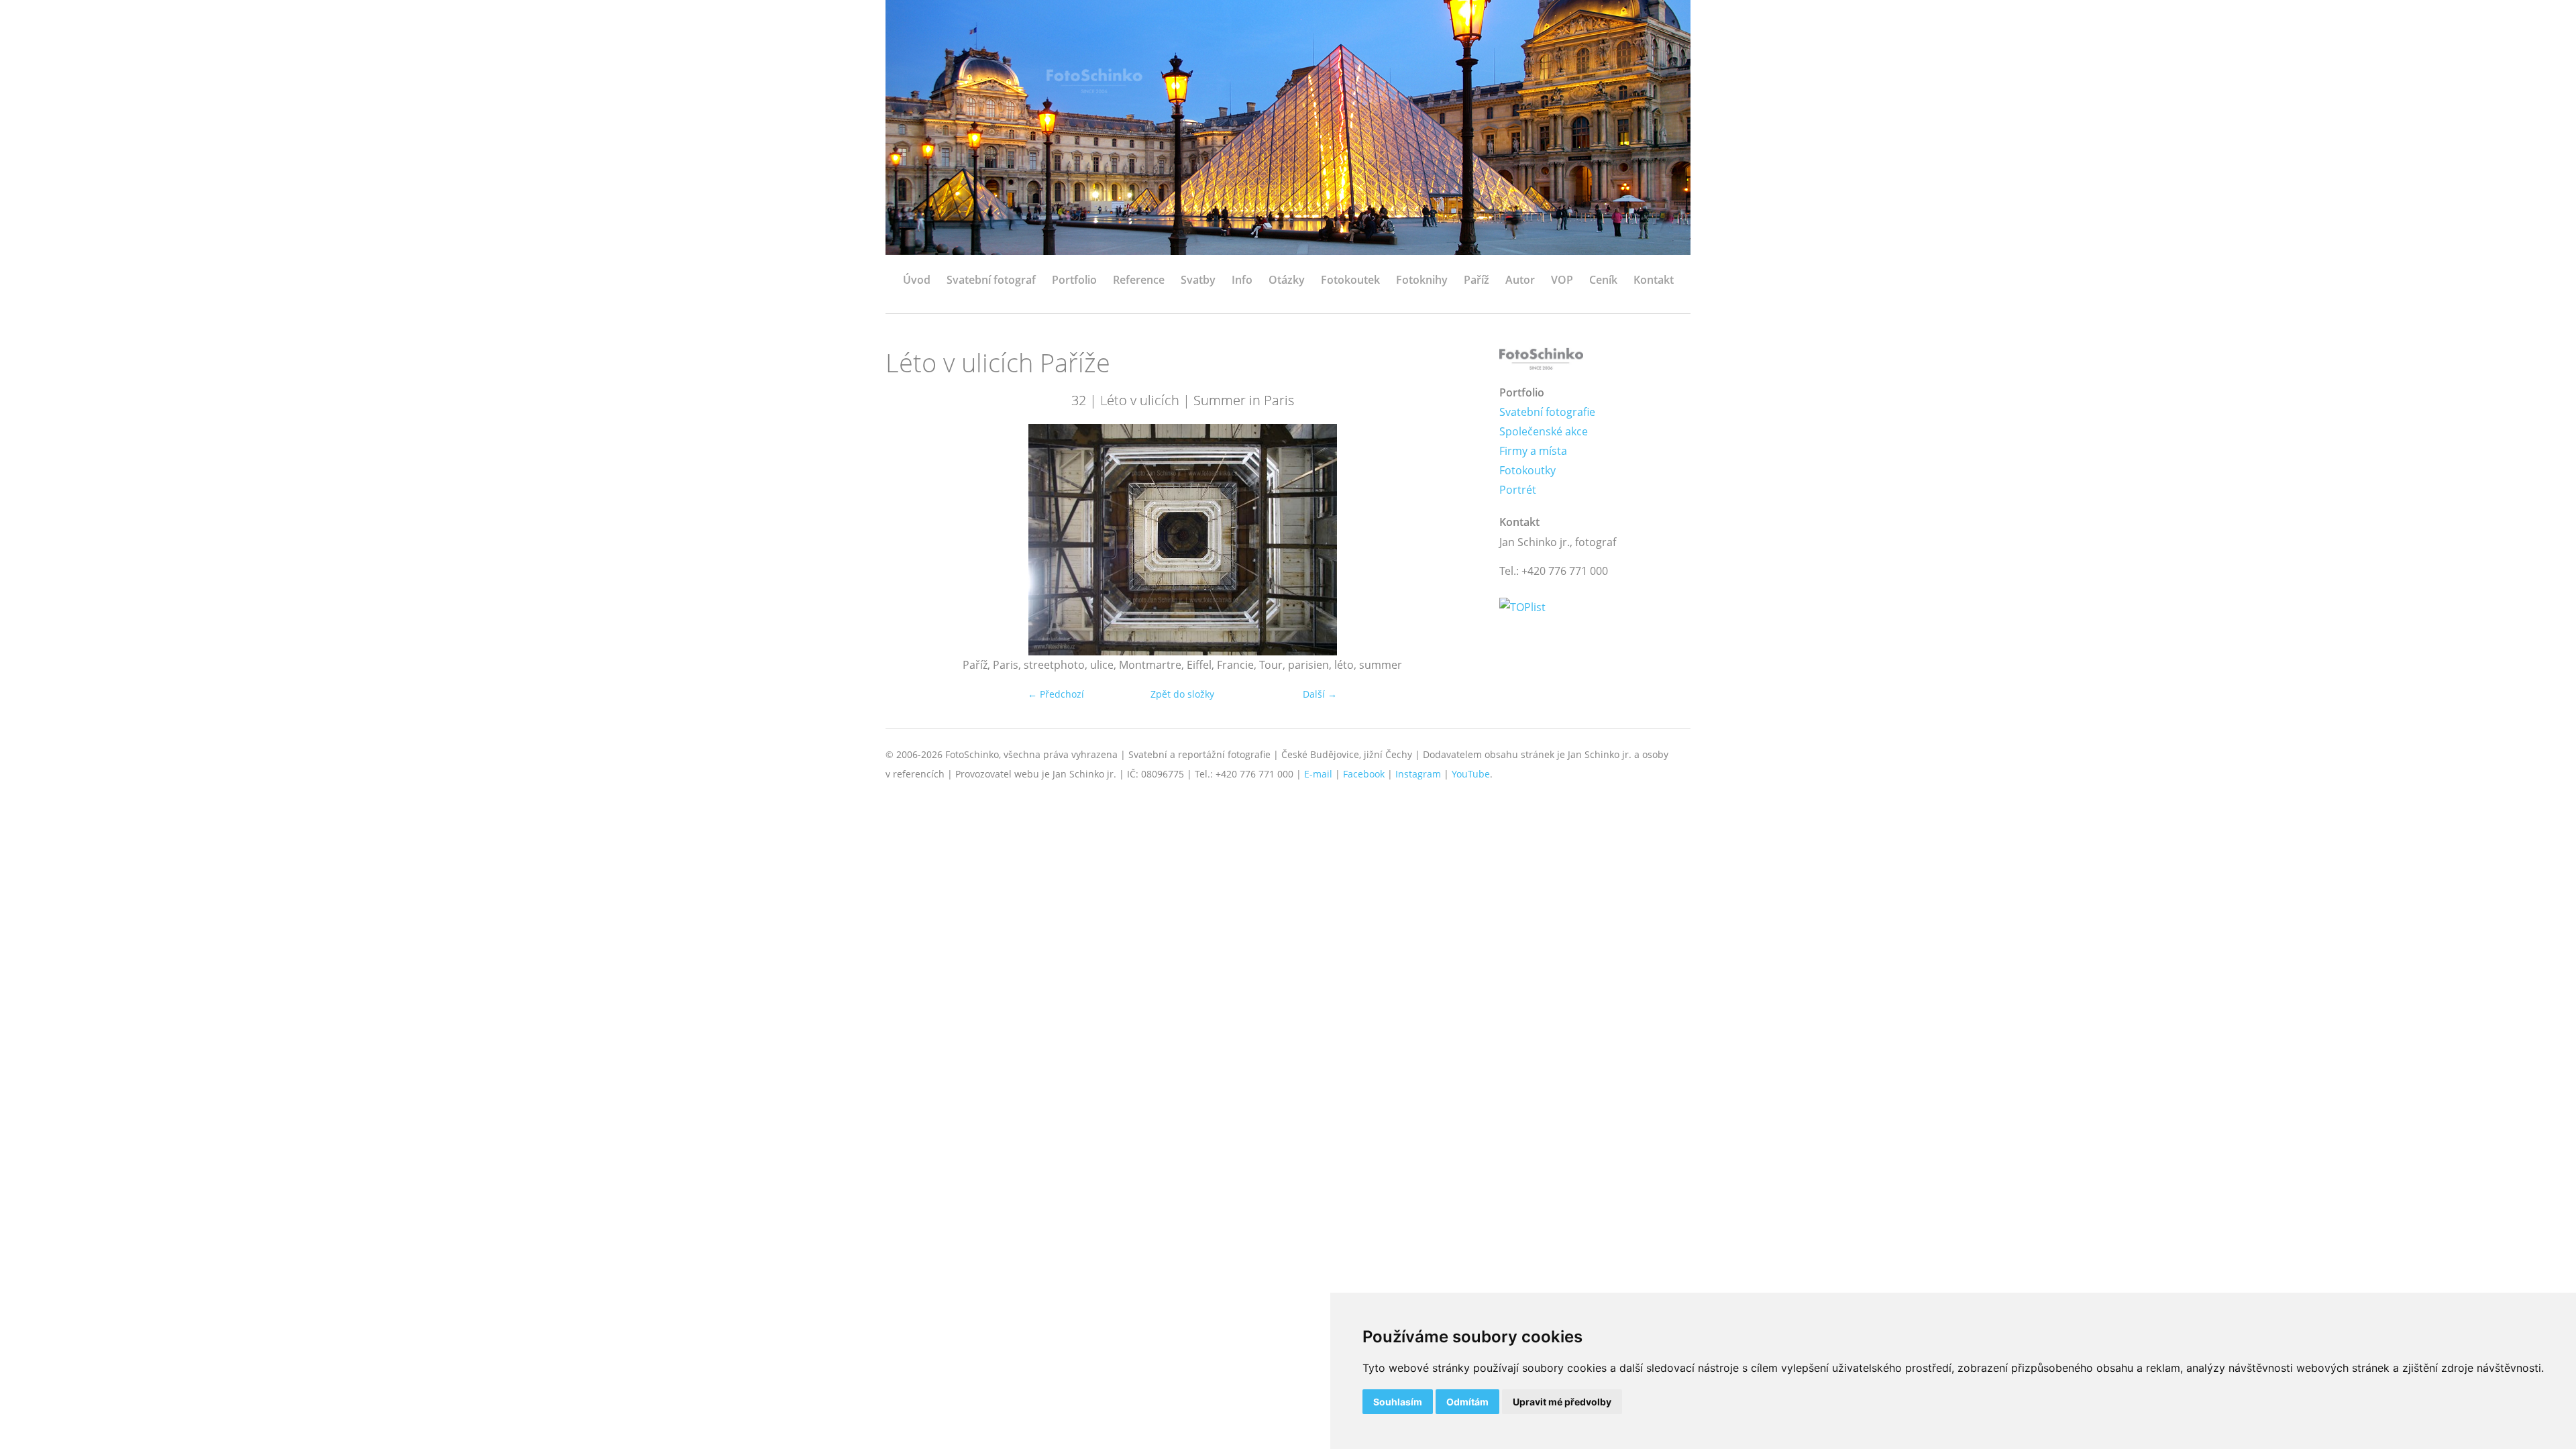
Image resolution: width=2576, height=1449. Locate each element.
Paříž (1477, 280)
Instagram (1418, 774)
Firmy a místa (1533, 451)
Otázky (1287, 280)
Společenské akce (1544, 431)
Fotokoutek (1350, 280)
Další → (1320, 694)
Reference (1139, 280)
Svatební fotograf (991, 280)
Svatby (1198, 280)
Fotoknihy (1422, 280)
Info (1242, 280)
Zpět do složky (1182, 694)
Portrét (1518, 490)
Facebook (1364, 774)
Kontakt (1654, 280)
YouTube (1471, 774)
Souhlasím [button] (1398, 1402)
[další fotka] (1457, 540)
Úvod (917, 280)
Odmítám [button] (1467, 1402)
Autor (1520, 280)
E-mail (1318, 774)
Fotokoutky (1527, 470)
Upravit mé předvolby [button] (1562, 1402)
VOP (1562, 280)
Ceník (1603, 280)
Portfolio (1074, 280)
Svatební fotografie (1547, 412)
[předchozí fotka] (907, 540)
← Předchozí (1056, 694)
